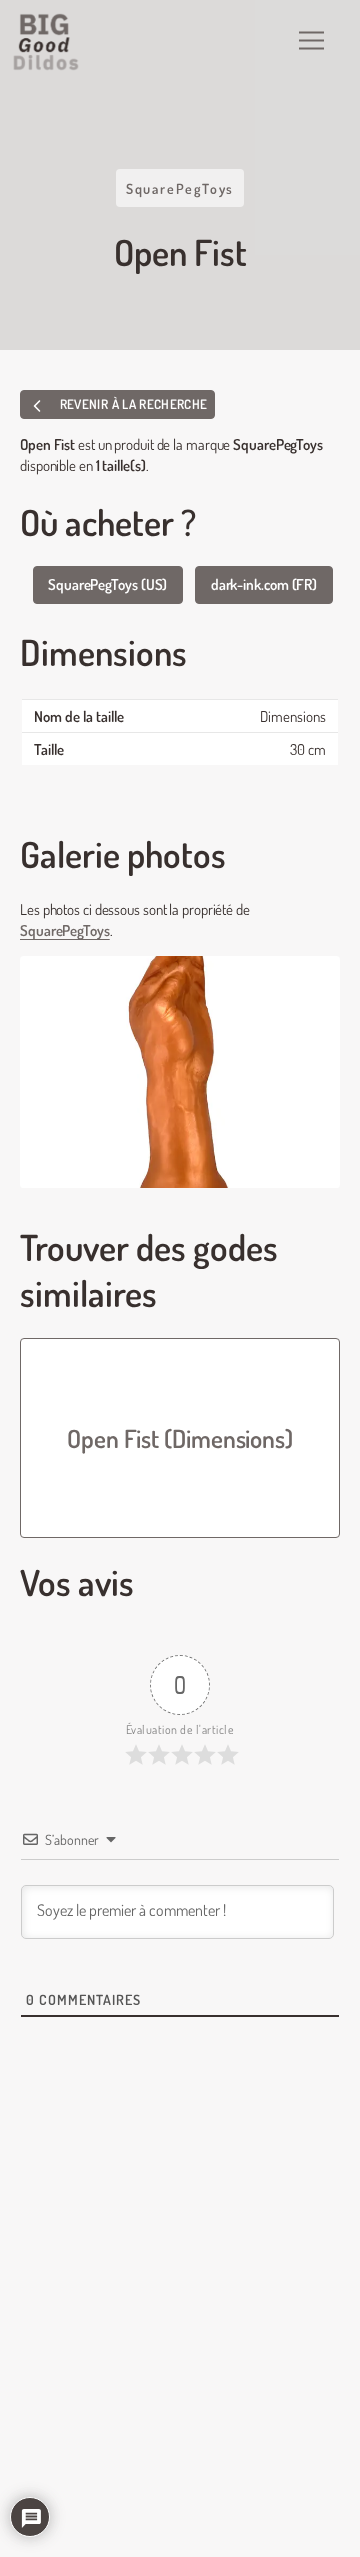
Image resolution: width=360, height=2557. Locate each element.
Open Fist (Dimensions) (180, 1438)
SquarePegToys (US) (107, 584)
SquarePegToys (180, 188)
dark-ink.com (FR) (264, 584)
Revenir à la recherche (131, 404)
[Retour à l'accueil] (46, 42)
